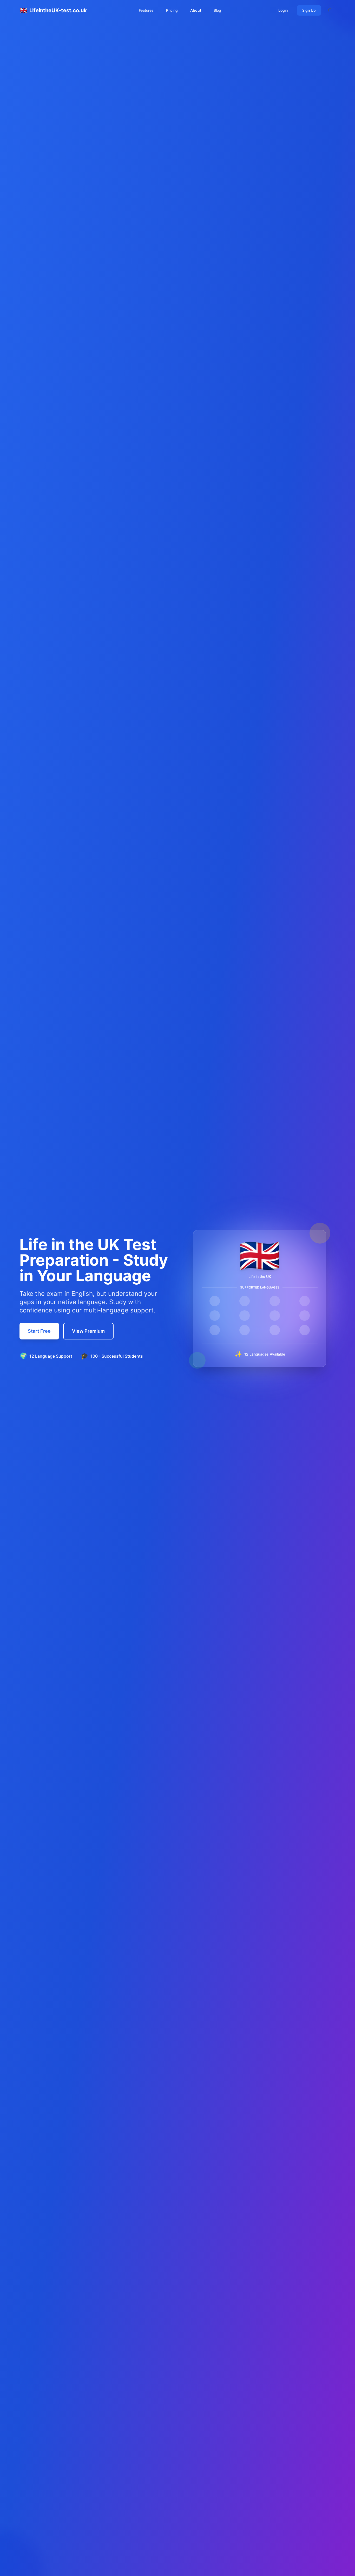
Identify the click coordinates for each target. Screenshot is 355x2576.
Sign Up (309, 10)
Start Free (39, 1331)
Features (146, 10)
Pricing (172, 10)
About (196, 10)
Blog (217, 10)
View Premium (88, 1331)
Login (283, 10)
